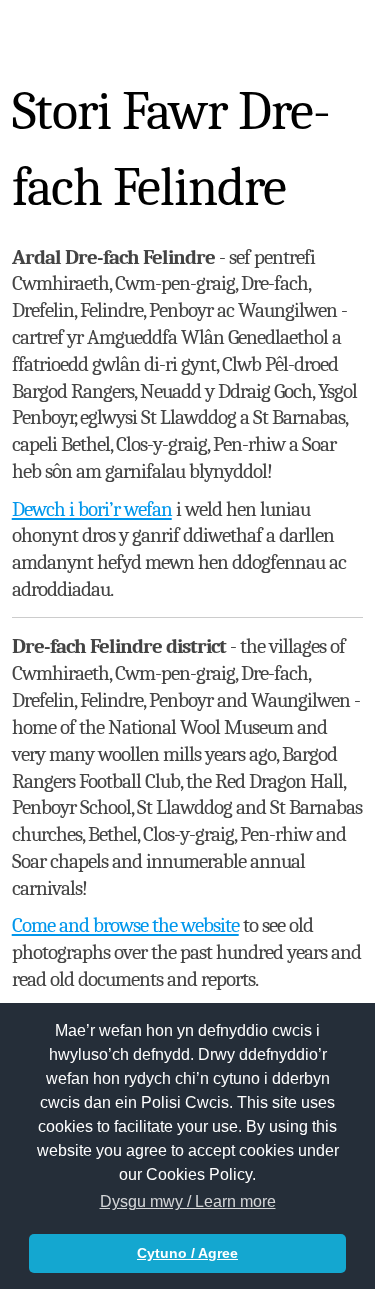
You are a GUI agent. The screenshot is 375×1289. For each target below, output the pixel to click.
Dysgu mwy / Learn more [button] (188, 1201)
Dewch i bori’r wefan (92, 509)
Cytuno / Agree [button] (187, 1253)
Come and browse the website (125, 925)
